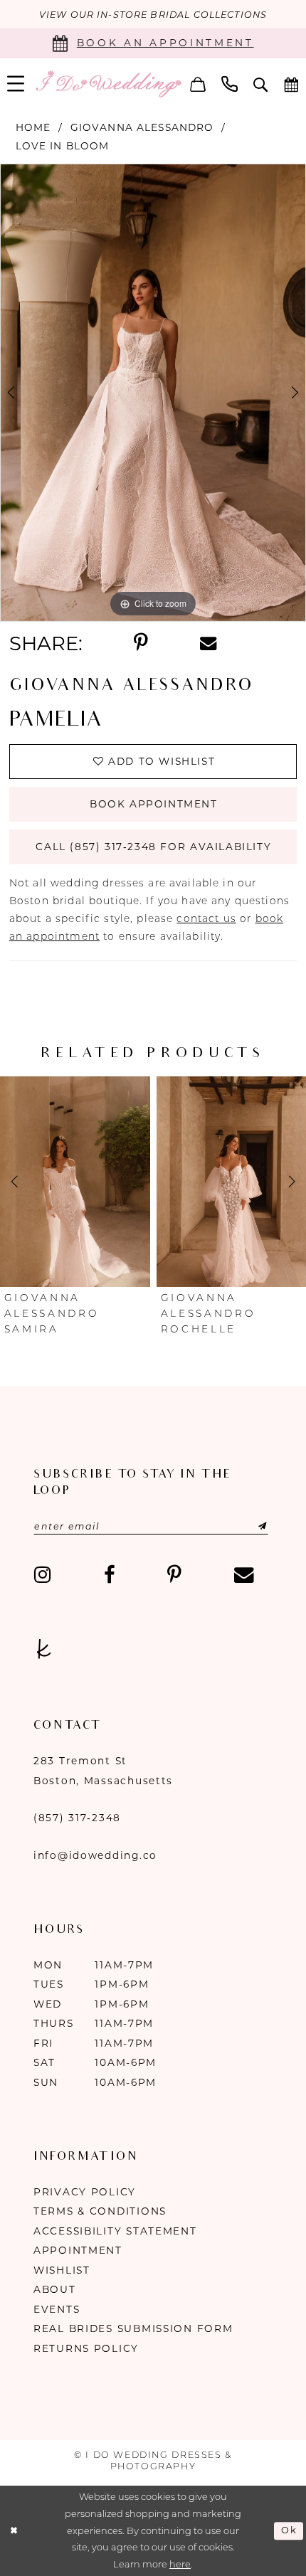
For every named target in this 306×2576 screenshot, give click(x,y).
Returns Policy (86, 2348)
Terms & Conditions (100, 2211)
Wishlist (62, 2270)
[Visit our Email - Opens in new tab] (243, 1575)
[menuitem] (198, 84)
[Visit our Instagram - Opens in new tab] (43, 1575)
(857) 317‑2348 (77, 1818)
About (55, 2289)
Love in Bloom (63, 146)
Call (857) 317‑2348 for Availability (153, 847)
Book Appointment (154, 804)
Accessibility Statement (115, 2231)
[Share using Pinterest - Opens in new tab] (141, 643)
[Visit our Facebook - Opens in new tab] (109, 1575)
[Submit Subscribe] (246, 1526)
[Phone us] (229, 84)
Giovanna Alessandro (142, 127)
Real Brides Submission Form (133, 2328)
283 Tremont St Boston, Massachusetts (103, 1771)
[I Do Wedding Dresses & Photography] (108, 84)
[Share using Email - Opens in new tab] (208, 643)
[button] (198, 84)
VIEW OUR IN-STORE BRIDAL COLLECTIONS (153, 15)
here (180, 2564)
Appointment (78, 2250)
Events (57, 2309)
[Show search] (261, 84)
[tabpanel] (153, 393)
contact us (206, 918)
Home (33, 127)
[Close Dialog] (14, 2531)
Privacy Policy (85, 2192)
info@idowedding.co (95, 1855)
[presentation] (141, 1181)
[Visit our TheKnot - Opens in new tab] (44, 1650)
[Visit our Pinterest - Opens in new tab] (174, 1575)
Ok (289, 2531)
